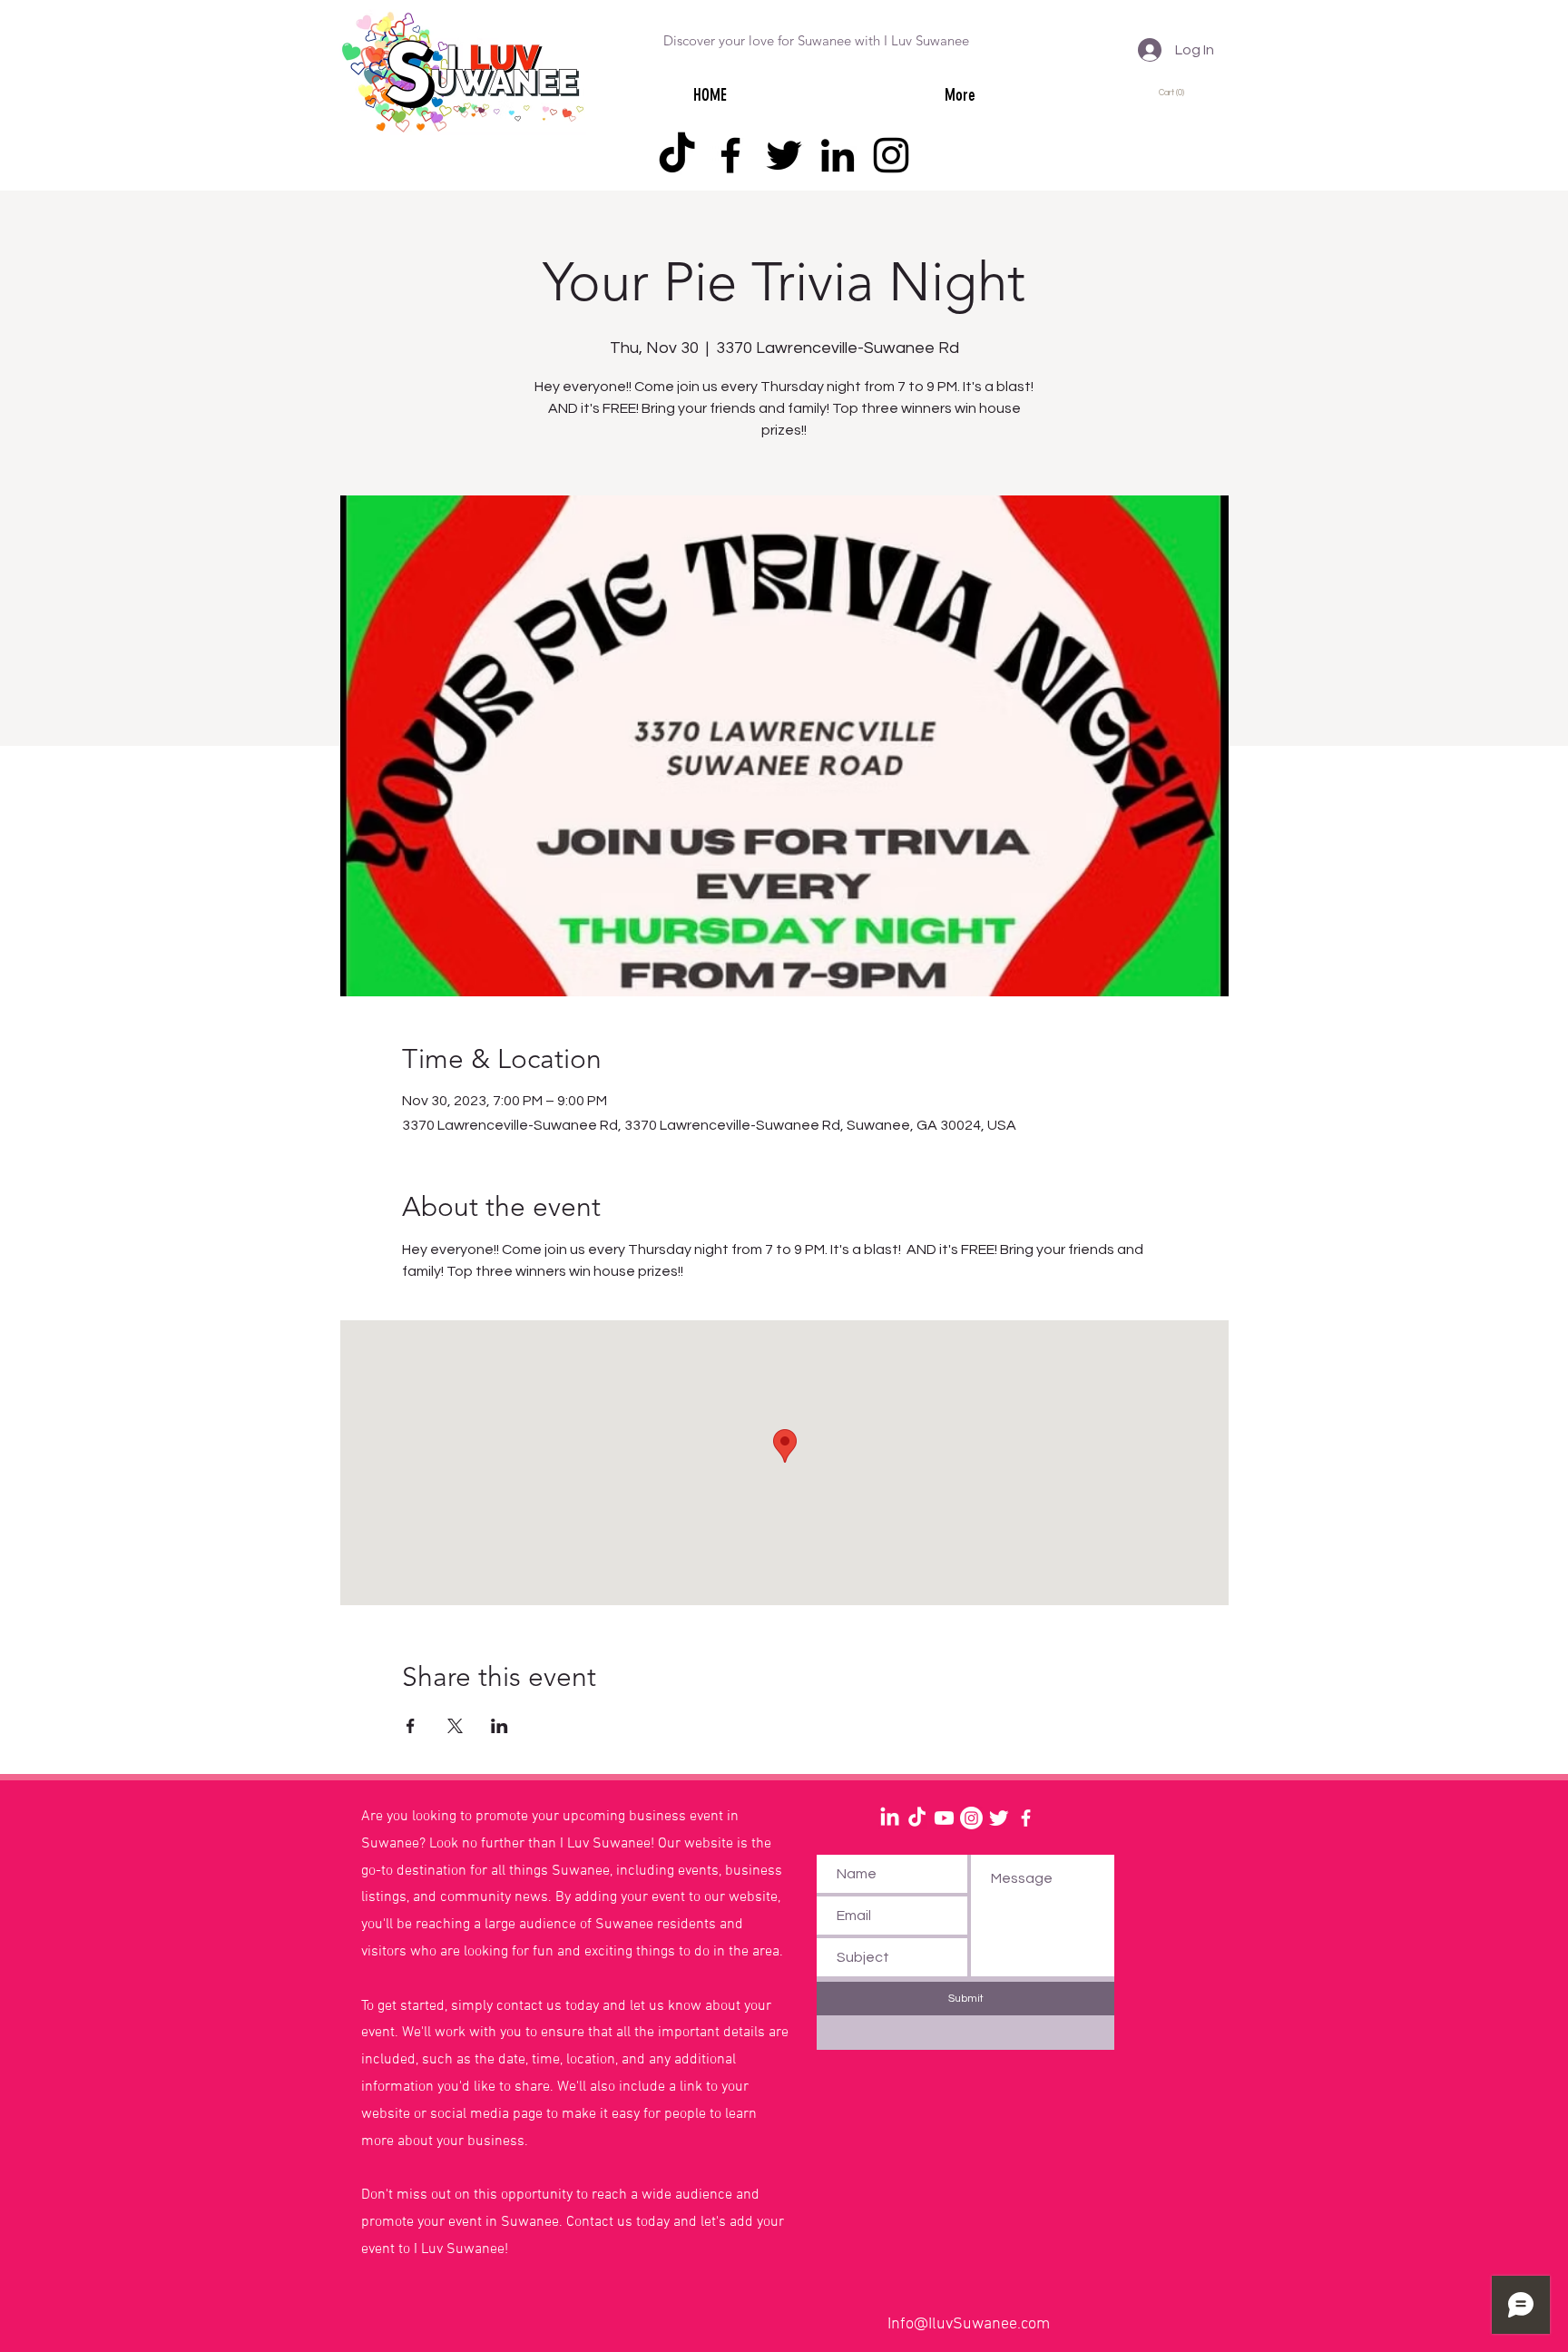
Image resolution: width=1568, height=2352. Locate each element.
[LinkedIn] (838, 155)
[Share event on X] (455, 1726)
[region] (186, 1865)
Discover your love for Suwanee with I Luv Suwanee (816, 40)
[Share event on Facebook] (411, 1726)
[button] (1175, 92)
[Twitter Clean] (999, 1818)
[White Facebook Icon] (1026, 1818)
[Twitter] (784, 155)
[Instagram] (891, 155)
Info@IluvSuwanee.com (969, 2324)
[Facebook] (730, 155)
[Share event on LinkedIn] (500, 1726)
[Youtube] (944, 1818)
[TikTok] (677, 155)
